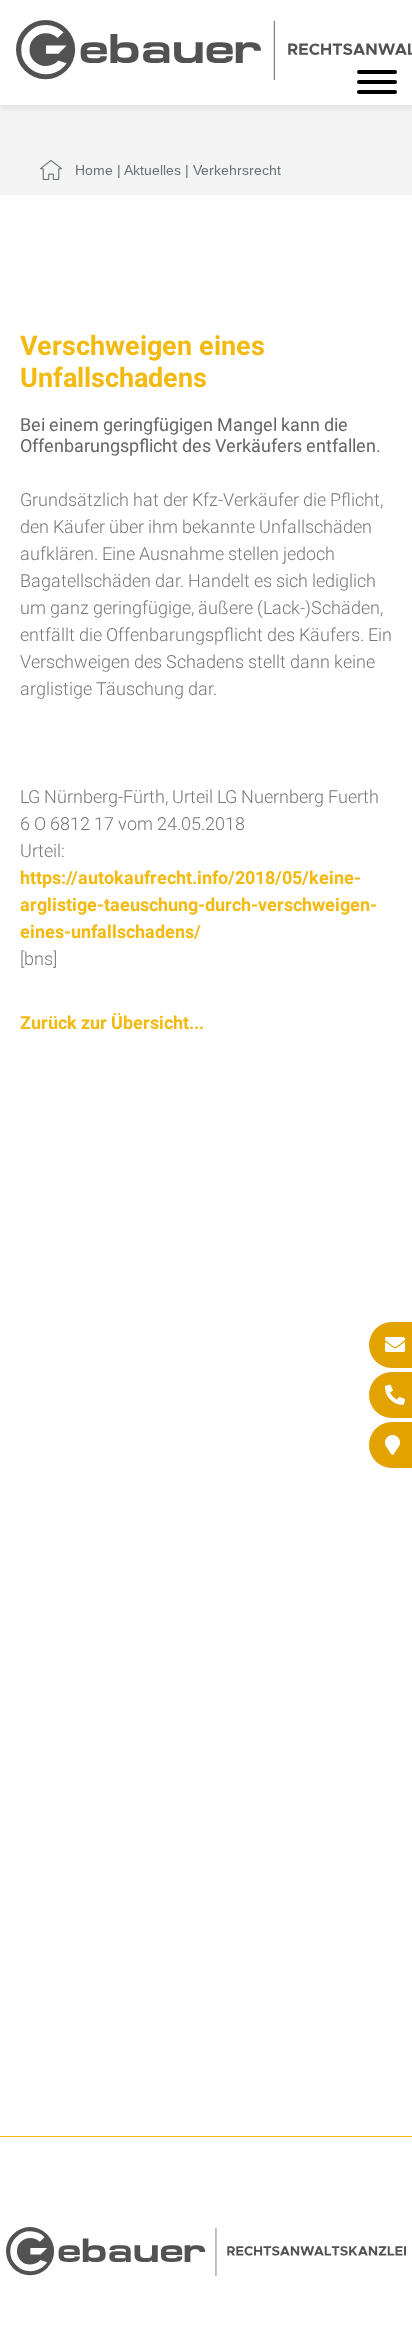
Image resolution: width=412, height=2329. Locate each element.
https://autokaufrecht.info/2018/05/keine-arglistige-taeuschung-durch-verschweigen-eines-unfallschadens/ (198, 904)
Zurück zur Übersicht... (112, 1022)
